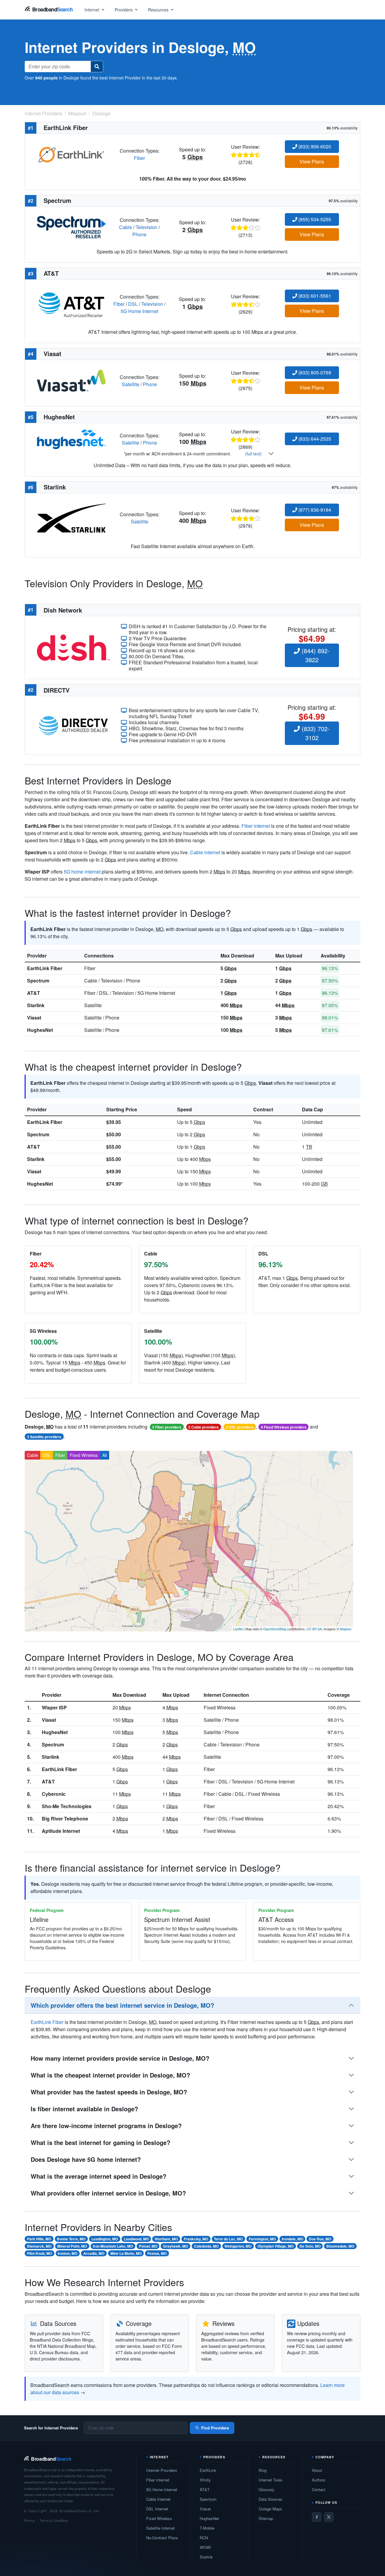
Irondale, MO (293, 2239)
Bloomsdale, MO (340, 2246)
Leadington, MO (105, 2239)
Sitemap (266, 2518)
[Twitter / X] (329, 2517)
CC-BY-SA (314, 1629)
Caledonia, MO (206, 2246)
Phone (139, 234)
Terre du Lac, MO (228, 2239)
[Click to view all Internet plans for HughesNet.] (71, 439)
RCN (204, 2538)
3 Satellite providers (44, 1437)
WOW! (205, 2547)
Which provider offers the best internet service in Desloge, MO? (122, 2005)
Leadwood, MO (136, 2239)
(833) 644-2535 (314, 439)
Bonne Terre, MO (71, 2239)
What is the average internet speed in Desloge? (99, 2176)
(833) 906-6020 (314, 146)
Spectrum (38, 981)
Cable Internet (158, 2499)
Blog (263, 2470)
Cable (126, 227)
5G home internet (82, 872)
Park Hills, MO (39, 2239)
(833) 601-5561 (314, 296)
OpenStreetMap (275, 1629)
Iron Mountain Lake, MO (113, 2246)
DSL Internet (157, 2509)
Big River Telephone (65, 1819)
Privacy (30, 2520)
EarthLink (208, 2470)
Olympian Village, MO (276, 2246)
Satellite (131, 384)
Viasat (34, 1018)
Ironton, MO (68, 2253)
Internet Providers (162, 2470)
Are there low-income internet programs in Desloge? (106, 2126)
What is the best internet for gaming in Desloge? (100, 2142)
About (317, 2470)
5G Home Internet (139, 311)
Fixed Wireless (84, 1455)
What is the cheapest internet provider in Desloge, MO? (110, 2075)
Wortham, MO (166, 2239)
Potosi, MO (148, 2246)
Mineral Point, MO (72, 2246)
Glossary (266, 2489)
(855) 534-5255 (314, 219)
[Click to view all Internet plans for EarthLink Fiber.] (71, 154)
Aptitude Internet (61, 1831)
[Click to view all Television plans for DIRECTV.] (73, 725)
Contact (319, 2489)
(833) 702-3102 (315, 733)
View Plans (312, 161)
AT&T (34, 993)
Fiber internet (256, 826)
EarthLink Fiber (45, 968)
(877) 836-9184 (314, 510)
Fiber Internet (158, 2480)
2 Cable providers (203, 1427)
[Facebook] (317, 2517)
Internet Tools (271, 2480)
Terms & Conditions (54, 2520)
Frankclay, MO (196, 2239)
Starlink (36, 1005)
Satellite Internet (160, 2528)
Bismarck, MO (39, 2246)
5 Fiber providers (167, 1427)
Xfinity (205, 2480)
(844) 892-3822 (315, 655)
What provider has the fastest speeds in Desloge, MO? (109, 2092)
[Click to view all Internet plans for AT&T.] (71, 303)
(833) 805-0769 (314, 372)
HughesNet (40, 1030)
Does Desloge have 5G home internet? (86, 2159)
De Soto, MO (310, 2246)
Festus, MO (157, 2253)
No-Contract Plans (162, 2538)
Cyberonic (54, 1794)
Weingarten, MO (238, 2246)
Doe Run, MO (320, 2239)
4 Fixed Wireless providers (284, 1427)
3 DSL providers (240, 1427)
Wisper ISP (54, 1707)
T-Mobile (207, 2528)
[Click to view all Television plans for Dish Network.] (73, 647)
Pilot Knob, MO (40, 2253)
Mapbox (346, 1629)
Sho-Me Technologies (67, 1806)
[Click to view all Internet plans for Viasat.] (71, 380)
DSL (133, 304)
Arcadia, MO (94, 2253)
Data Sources (271, 2499)
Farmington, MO (262, 2239)
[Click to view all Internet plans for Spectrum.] (71, 227)
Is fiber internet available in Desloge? (84, 2109)
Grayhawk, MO (176, 2246)
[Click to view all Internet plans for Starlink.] (71, 517)
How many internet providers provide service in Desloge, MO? (120, 2058)
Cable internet (205, 852)
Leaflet (238, 1629)
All (105, 1455)
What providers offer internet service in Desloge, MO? (108, 2193)
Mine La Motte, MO (126, 2253)
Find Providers (215, 2428)
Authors (319, 2480)
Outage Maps (270, 2509)
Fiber (139, 158)
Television (146, 227)
